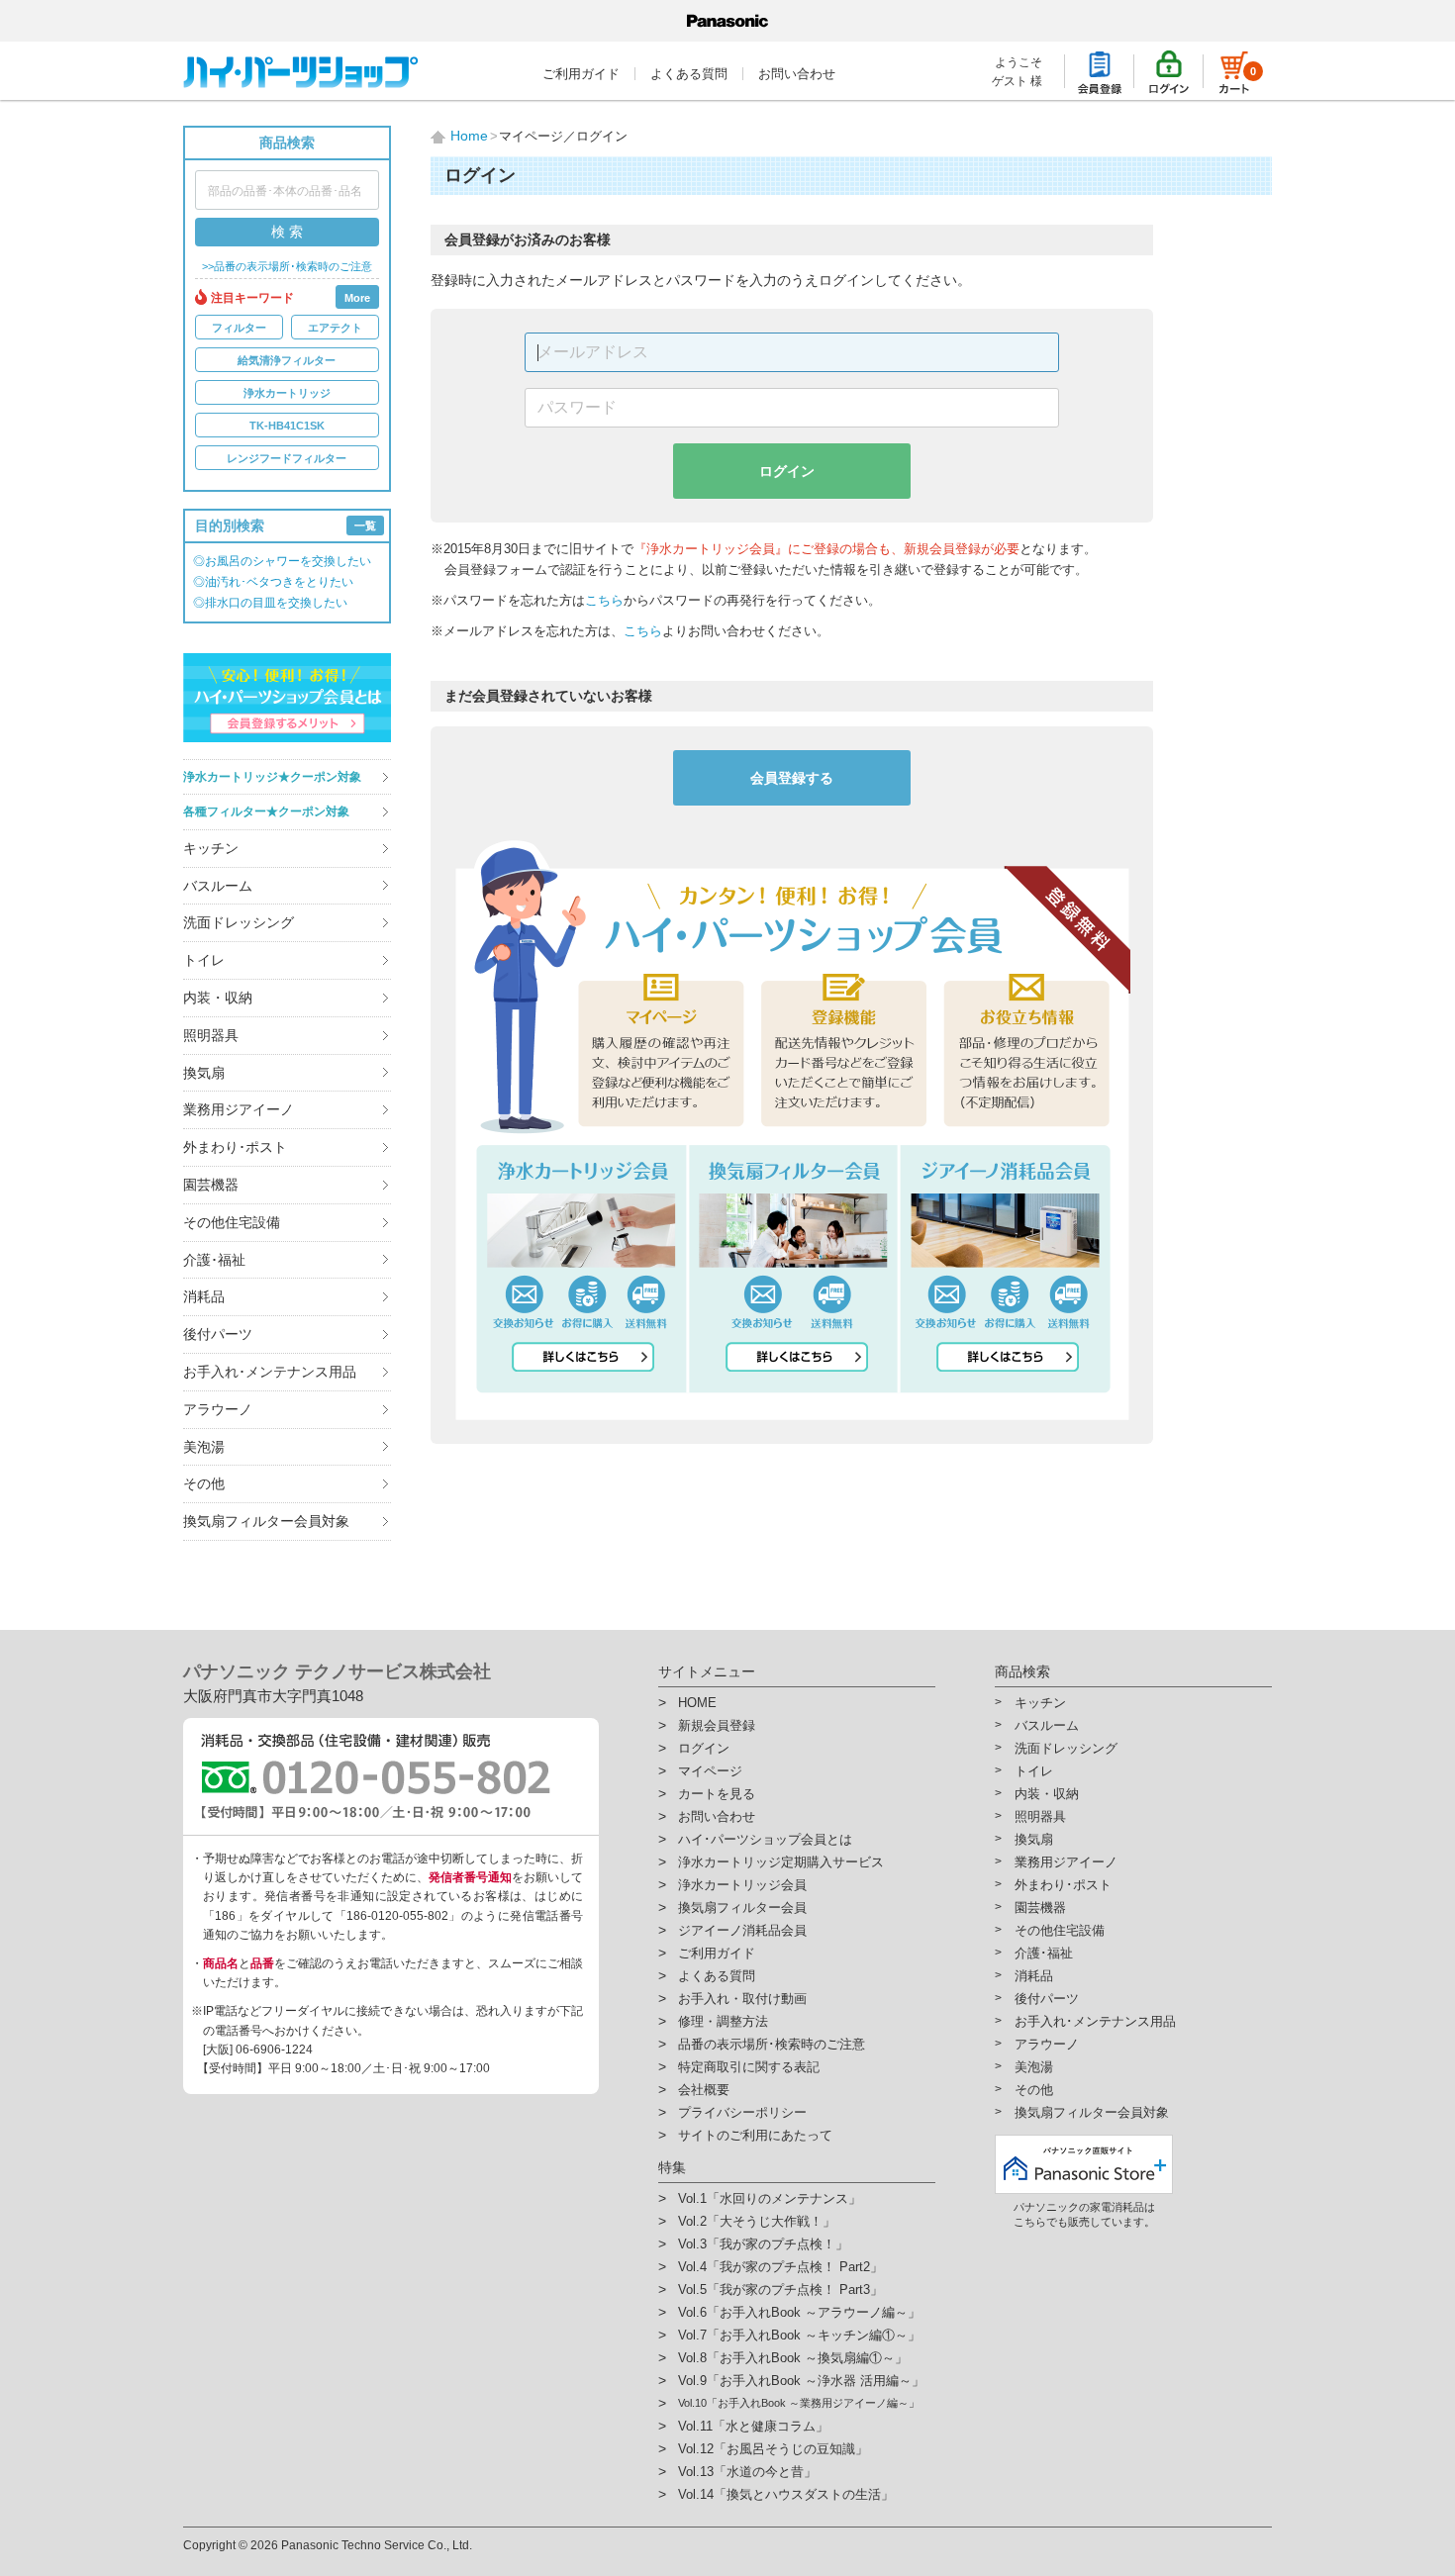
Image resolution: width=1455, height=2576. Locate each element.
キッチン (211, 848)
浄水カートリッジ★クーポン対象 (272, 777)
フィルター (239, 328)
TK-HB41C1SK (287, 426)
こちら (604, 600)
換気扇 (204, 1073)
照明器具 (211, 1035)
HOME (697, 1703)
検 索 (287, 232)
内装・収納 (218, 998)
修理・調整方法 (723, 2021)
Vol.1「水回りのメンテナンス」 (770, 2198)
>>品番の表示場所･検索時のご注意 (287, 267)
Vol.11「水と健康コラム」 (753, 2426)
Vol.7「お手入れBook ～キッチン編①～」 (799, 2335)
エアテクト (335, 328)
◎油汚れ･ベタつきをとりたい (273, 582)
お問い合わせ (797, 74)
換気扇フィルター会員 (742, 1908)
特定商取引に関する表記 (749, 2067)
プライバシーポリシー (742, 2112)
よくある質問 (689, 74)
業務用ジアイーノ (239, 1109)
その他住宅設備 (232, 1222)
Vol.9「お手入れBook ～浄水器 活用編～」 (801, 2381)
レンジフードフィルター (287, 458)
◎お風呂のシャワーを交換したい (282, 561)
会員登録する (792, 778)
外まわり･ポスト (235, 1147)
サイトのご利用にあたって (755, 2135)
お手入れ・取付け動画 (742, 1999)
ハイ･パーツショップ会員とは (765, 1839)
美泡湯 (204, 1447)
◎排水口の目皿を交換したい (270, 603)
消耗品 (204, 1296)
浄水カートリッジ (287, 393)
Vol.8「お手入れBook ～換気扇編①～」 (793, 2358)
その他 (204, 1483)
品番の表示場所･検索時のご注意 (772, 2044)
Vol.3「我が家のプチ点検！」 (763, 2244)
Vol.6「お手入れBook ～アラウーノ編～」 (799, 2312)
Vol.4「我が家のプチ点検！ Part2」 (780, 2267)
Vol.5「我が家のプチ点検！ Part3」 (780, 2290)
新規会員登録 (717, 1725)
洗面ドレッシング (239, 922)
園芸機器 (211, 1185)
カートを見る (717, 1794)
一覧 (365, 525)
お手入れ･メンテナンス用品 (270, 1372)
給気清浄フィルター (287, 360)
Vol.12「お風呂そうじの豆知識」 (773, 2449)
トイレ (204, 960)
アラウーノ (218, 1409)
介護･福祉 (214, 1260)
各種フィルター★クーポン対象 (266, 811)
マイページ (710, 1771)
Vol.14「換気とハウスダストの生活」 (786, 2494)
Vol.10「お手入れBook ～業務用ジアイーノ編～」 (799, 2403)
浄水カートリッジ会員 (742, 1885)
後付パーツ (218, 1334)
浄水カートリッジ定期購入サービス (781, 1862)
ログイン (787, 471)
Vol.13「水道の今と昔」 (747, 2472)
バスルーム (218, 886)
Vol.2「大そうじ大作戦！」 (757, 2221)
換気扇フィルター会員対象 (266, 1521)
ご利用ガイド (581, 74)
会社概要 (704, 2090)
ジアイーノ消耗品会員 (742, 1930)
